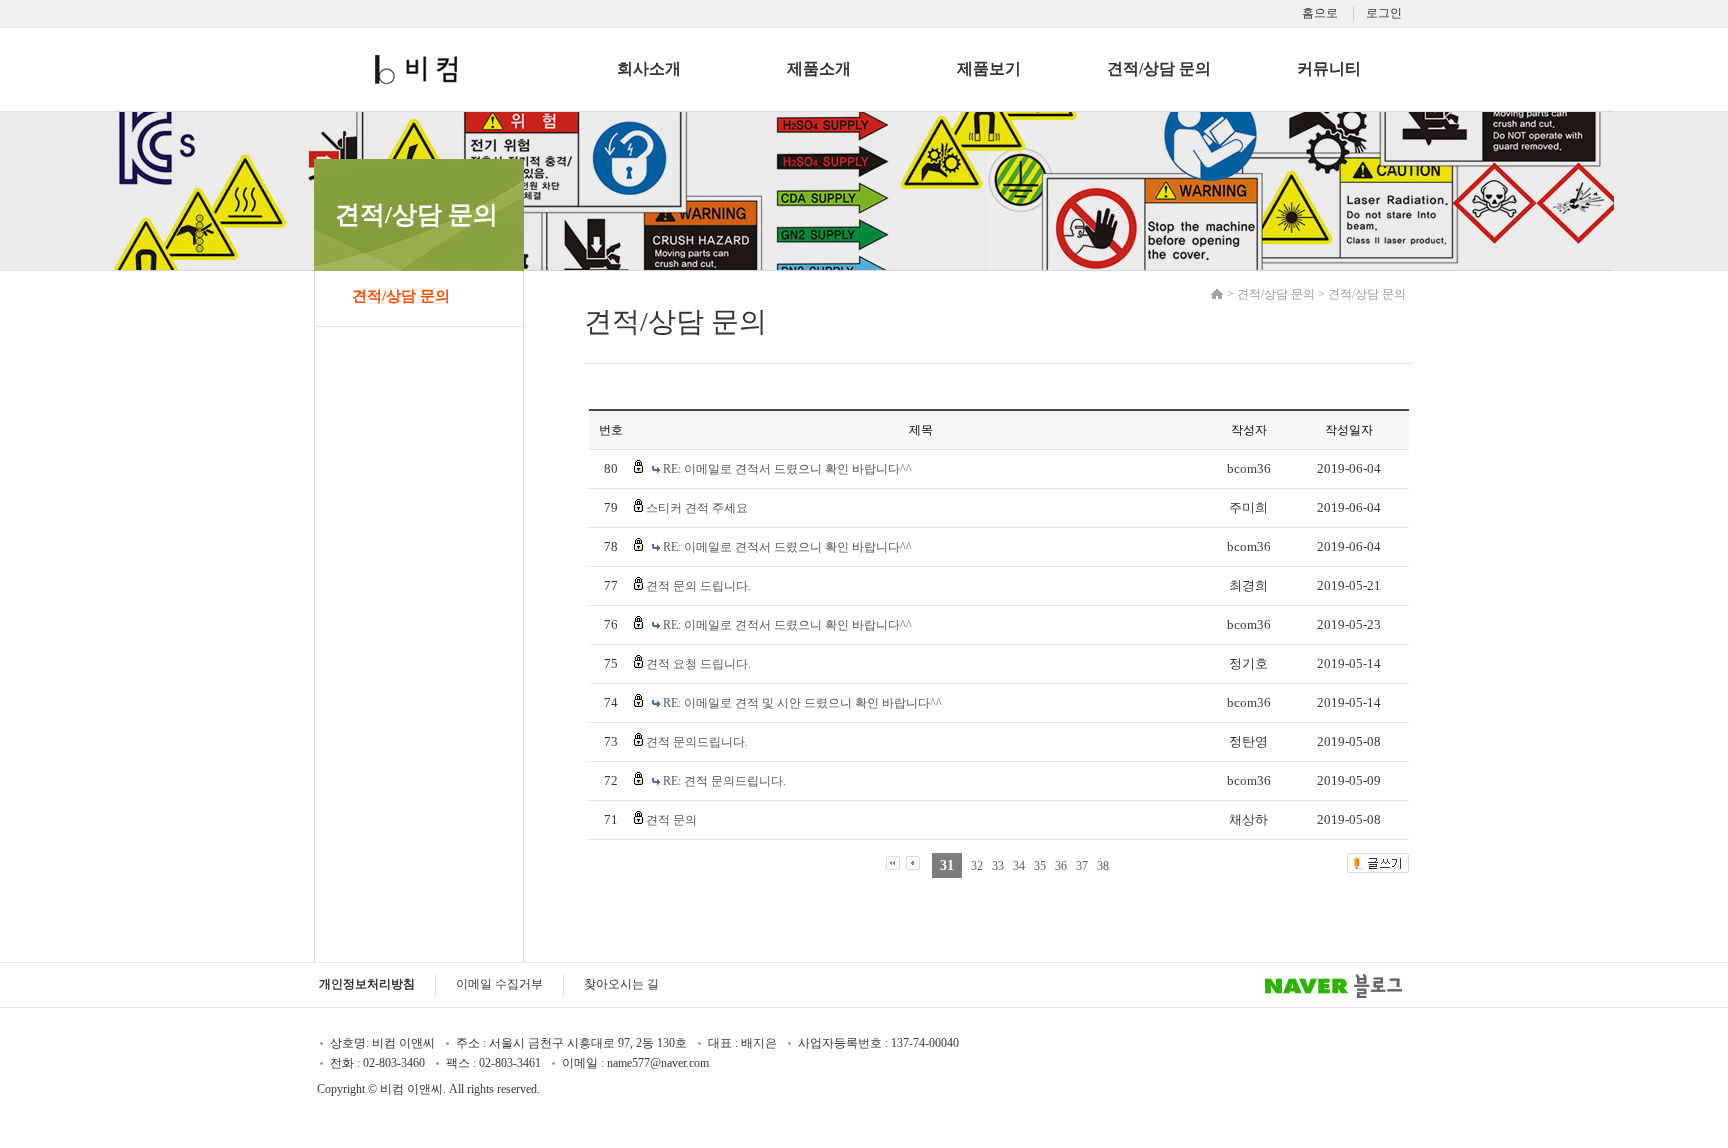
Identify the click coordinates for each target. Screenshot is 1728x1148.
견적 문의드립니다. (697, 742)
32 (977, 866)
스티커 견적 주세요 (697, 508)
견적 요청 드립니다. (698, 664)
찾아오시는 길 (621, 984)
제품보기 (989, 68)
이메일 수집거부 (499, 984)
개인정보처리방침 (367, 984)
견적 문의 (671, 820)
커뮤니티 (1329, 68)
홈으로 (1320, 13)
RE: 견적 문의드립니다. (724, 781)
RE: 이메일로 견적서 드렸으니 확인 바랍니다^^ (787, 469)
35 (1040, 866)
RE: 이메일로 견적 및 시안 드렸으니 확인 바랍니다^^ (802, 703)
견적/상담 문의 (1159, 68)
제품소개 (819, 68)
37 (1082, 866)
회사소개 (649, 68)
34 (1019, 866)
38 (1103, 866)
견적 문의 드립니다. (698, 586)
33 (998, 866)
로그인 (1384, 13)
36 (1061, 866)
